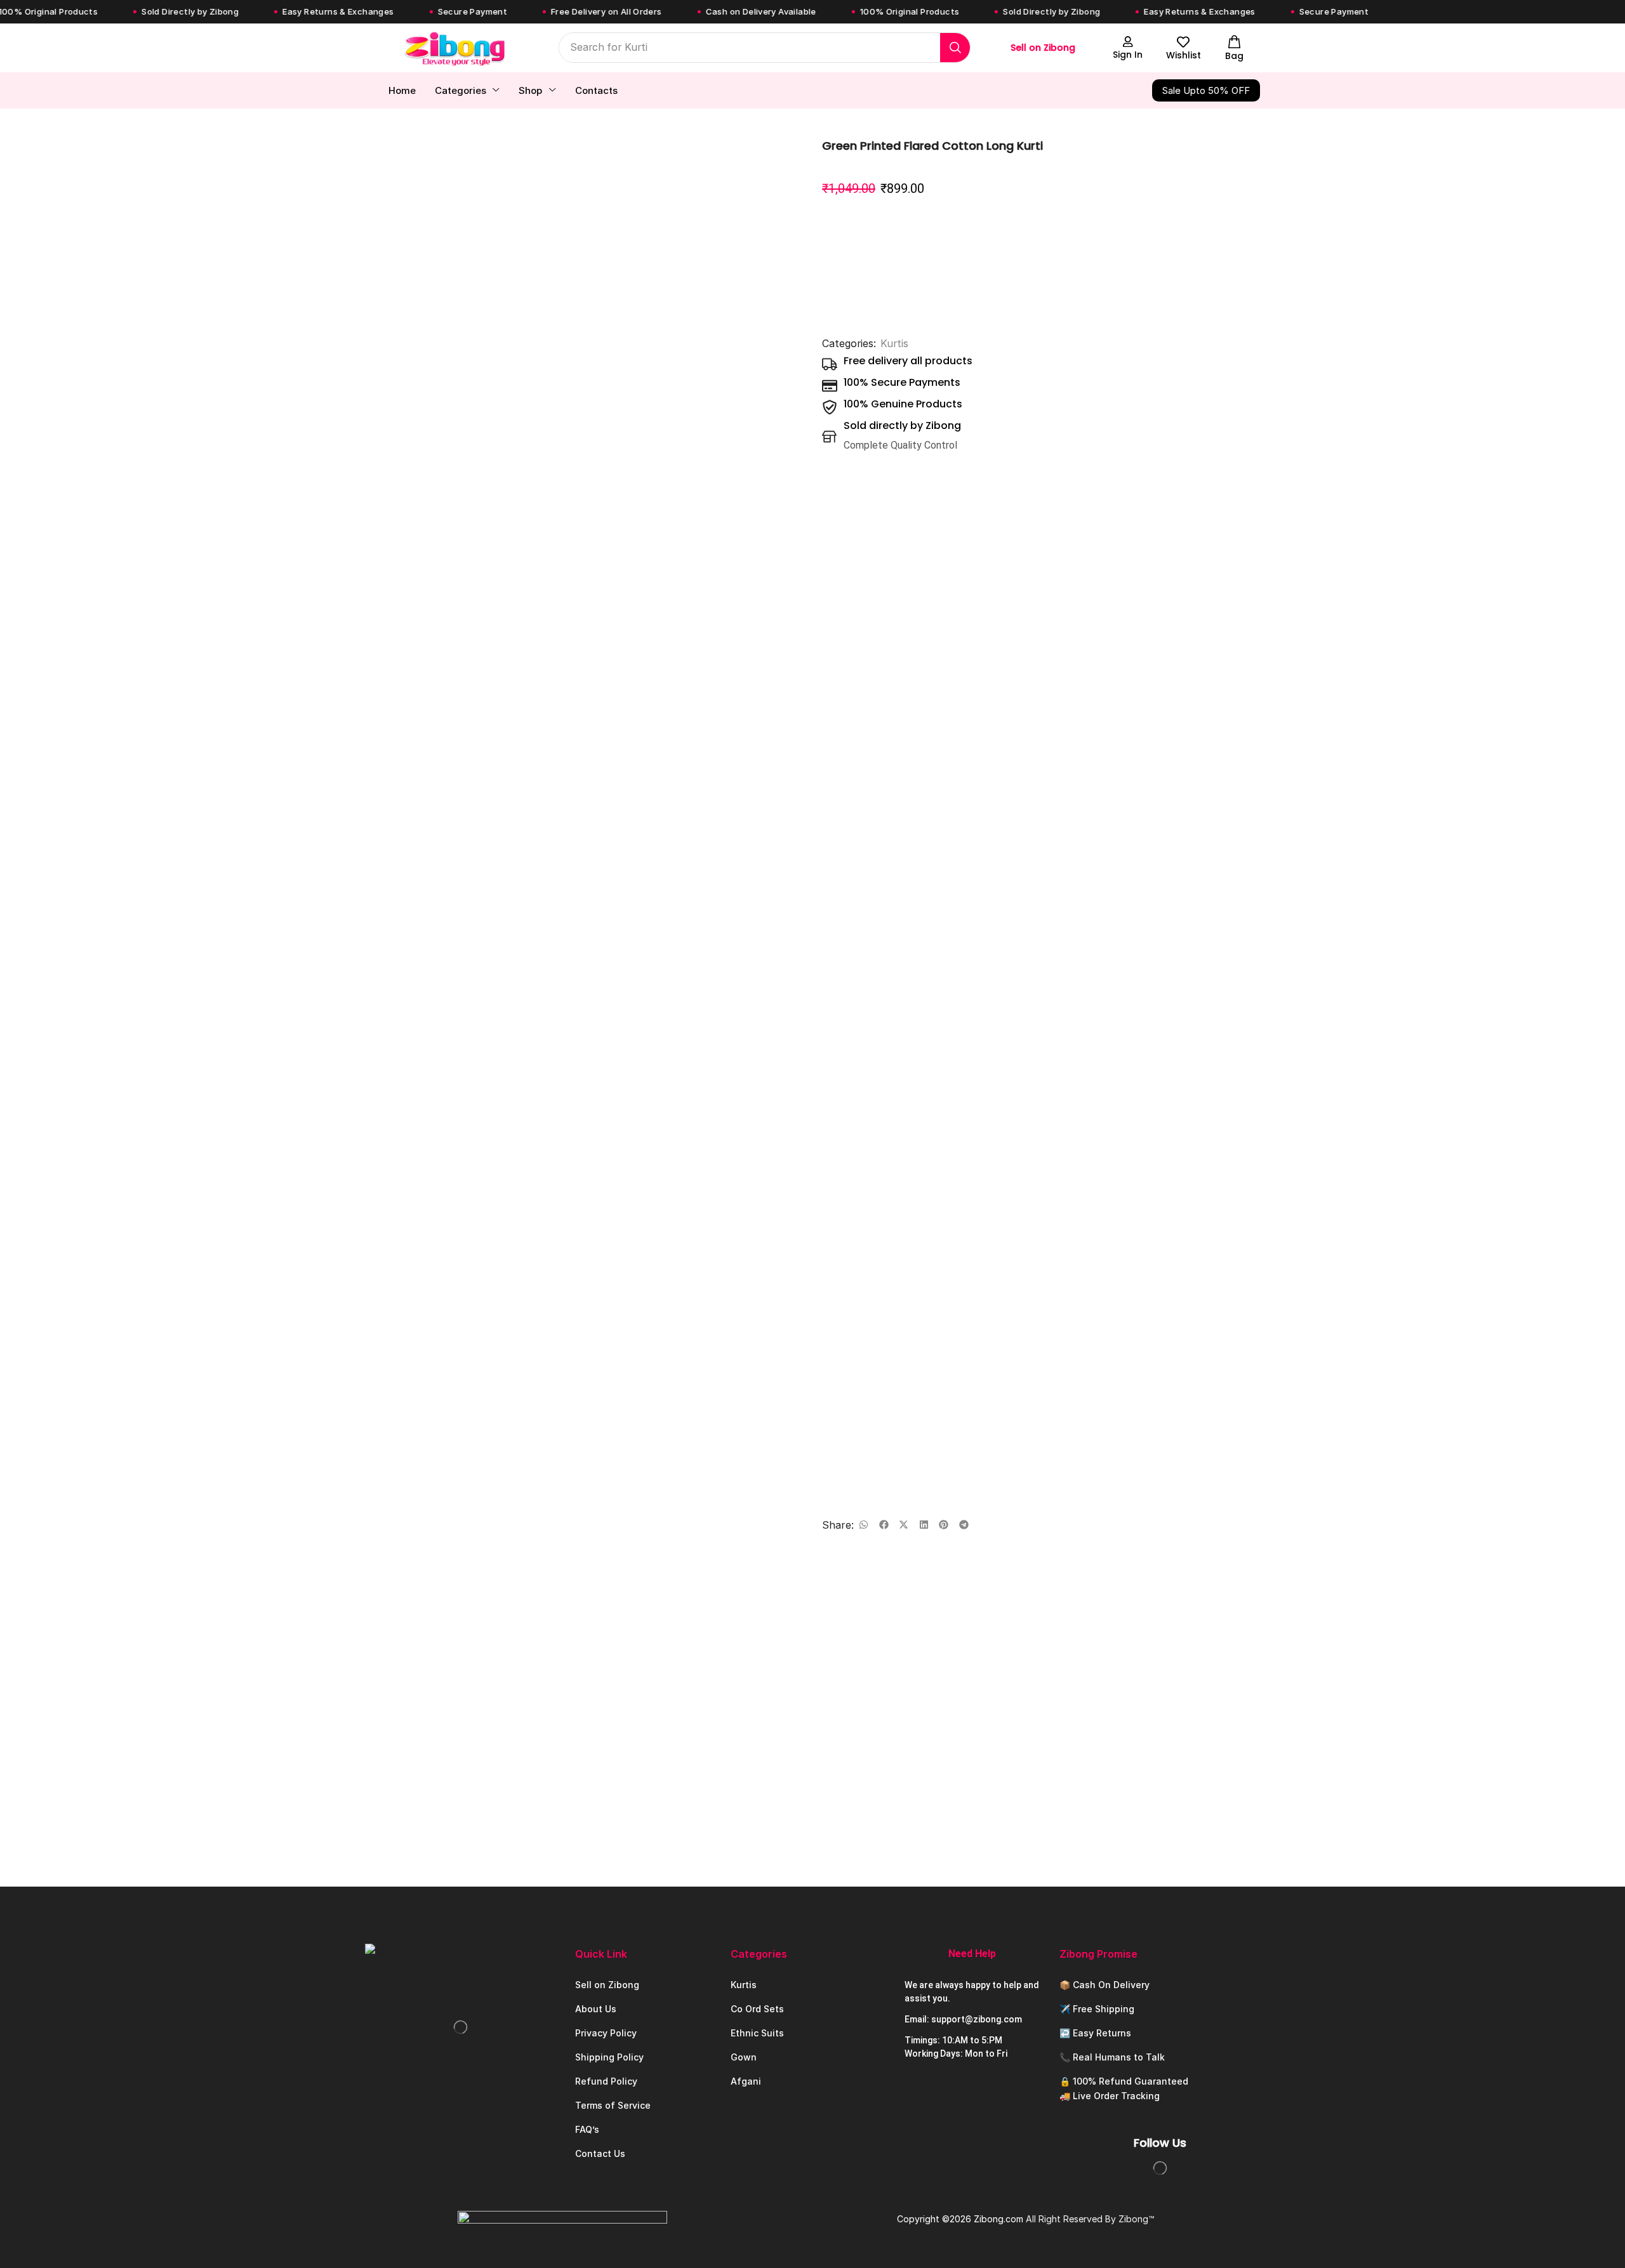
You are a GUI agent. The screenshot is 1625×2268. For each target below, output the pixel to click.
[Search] (955, 48)
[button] (1128, 48)
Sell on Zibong (1043, 48)
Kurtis (894, 344)
